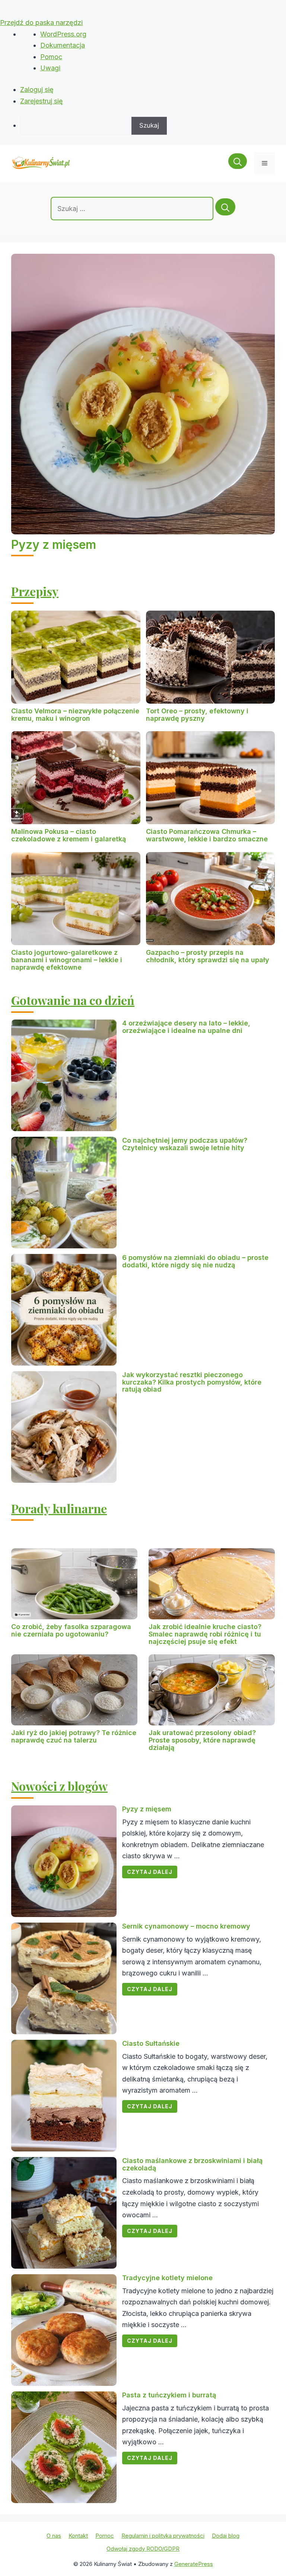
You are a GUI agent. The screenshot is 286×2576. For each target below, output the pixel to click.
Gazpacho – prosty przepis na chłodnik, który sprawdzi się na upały (208, 956)
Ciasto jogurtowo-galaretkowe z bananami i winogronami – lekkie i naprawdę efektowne (67, 960)
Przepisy (35, 591)
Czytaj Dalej (150, 1872)
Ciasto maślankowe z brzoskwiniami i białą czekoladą (192, 2164)
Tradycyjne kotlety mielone (167, 2278)
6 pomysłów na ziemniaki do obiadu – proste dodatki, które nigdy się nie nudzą (195, 1261)
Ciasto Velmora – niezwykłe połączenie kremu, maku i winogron (75, 715)
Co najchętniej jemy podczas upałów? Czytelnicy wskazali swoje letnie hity (185, 1144)
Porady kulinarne (59, 1508)
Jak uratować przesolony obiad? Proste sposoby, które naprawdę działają (202, 1740)
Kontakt (78, 2536)
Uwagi (50, 68)
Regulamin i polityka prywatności (163, 2536)
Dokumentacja (63, 45)
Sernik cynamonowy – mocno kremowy (186, 1926)
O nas (54, 2536)
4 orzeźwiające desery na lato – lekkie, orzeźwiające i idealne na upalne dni (186, 1027)
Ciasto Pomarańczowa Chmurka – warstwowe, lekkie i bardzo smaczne (207, 835)
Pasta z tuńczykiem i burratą (169, 2395)
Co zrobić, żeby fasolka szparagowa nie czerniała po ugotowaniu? (71, 1630)
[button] (238, 163)
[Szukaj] (225, 207)
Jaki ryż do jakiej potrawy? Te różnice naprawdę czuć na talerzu (74, 1736)
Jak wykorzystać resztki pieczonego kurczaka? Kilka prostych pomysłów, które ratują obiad (192, 1382)
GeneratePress (194, 2564)
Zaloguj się (37, 89)
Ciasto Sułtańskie (151, 2043)
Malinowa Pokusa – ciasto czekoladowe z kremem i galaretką (69, 835)
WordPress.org (63, 34)
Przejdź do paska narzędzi (41, 23)
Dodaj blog (226, 2536)
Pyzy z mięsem (54, 545)
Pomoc (51, 57)
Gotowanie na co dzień (73, 1000)
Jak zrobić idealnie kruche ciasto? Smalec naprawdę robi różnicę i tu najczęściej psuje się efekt (205, 1634)
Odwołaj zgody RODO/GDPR (143, 2549)
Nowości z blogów (59, 1786)
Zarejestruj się (42, 101)
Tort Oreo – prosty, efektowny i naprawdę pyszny (197, 715)
